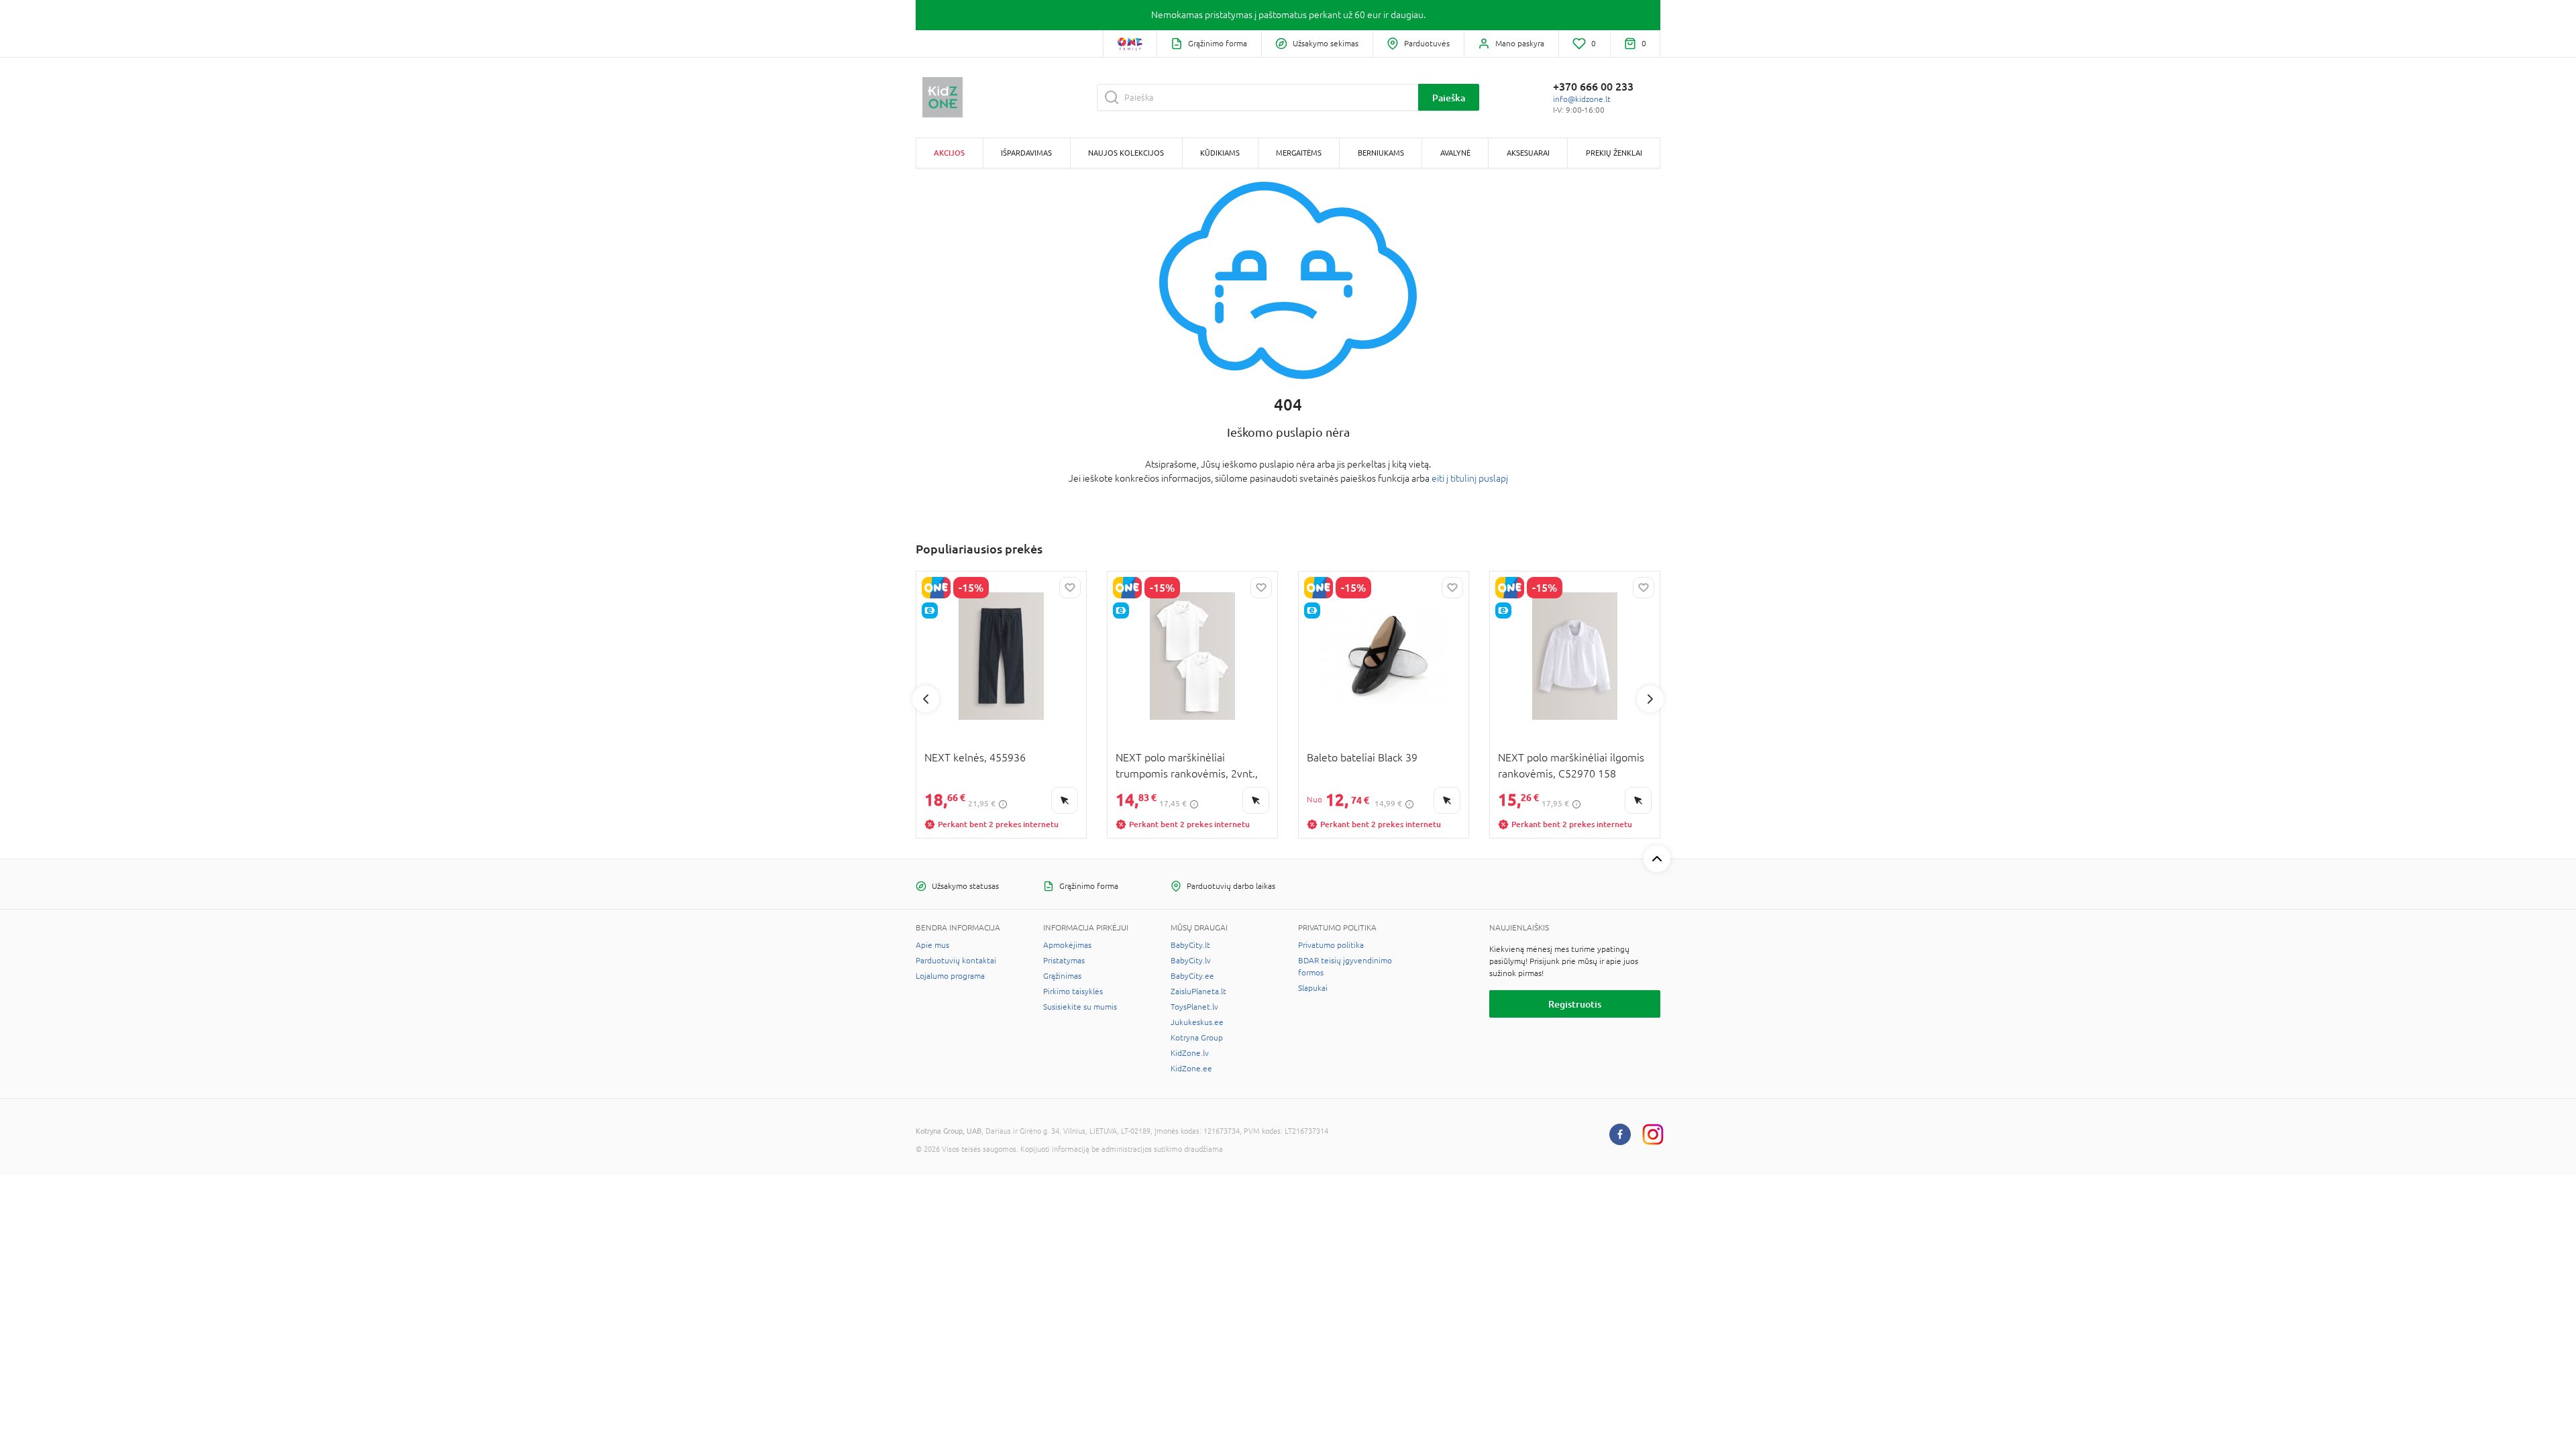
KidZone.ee (1191, 1069)
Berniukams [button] (1381, 153)
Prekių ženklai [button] (1614, 153)
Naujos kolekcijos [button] (1126, 153)
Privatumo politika (1331, 945)
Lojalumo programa (950, 976)
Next (1650, 699)
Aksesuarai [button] (1528, 153)
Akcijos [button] (949, 153)
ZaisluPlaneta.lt (1198, 991)
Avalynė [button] (1455, 153)
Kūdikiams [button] (1220, 153)
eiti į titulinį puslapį (1470, 478)
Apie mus (932, 945)
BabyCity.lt (1190, 945)
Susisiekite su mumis (1080, 1007)
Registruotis (1575, 1004)
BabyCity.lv (1191, 961)
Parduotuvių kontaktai (956, 961)
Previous (926, 699)
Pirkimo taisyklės (1073, 991)
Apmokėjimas (1067, 945)
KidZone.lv (1190, 1053)
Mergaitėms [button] (1299, 153)
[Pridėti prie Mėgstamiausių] (1070, 588)
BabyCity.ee (1192, 976)
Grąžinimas (1062, 976)
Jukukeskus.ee (1197, 1022)
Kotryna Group (1197, 1038)
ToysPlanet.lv (1194, 1007)
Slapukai (1313, 988)
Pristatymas (1064, 961)
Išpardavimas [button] (1026, 153)
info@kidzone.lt (1582, 99)
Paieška (1449, 98)
